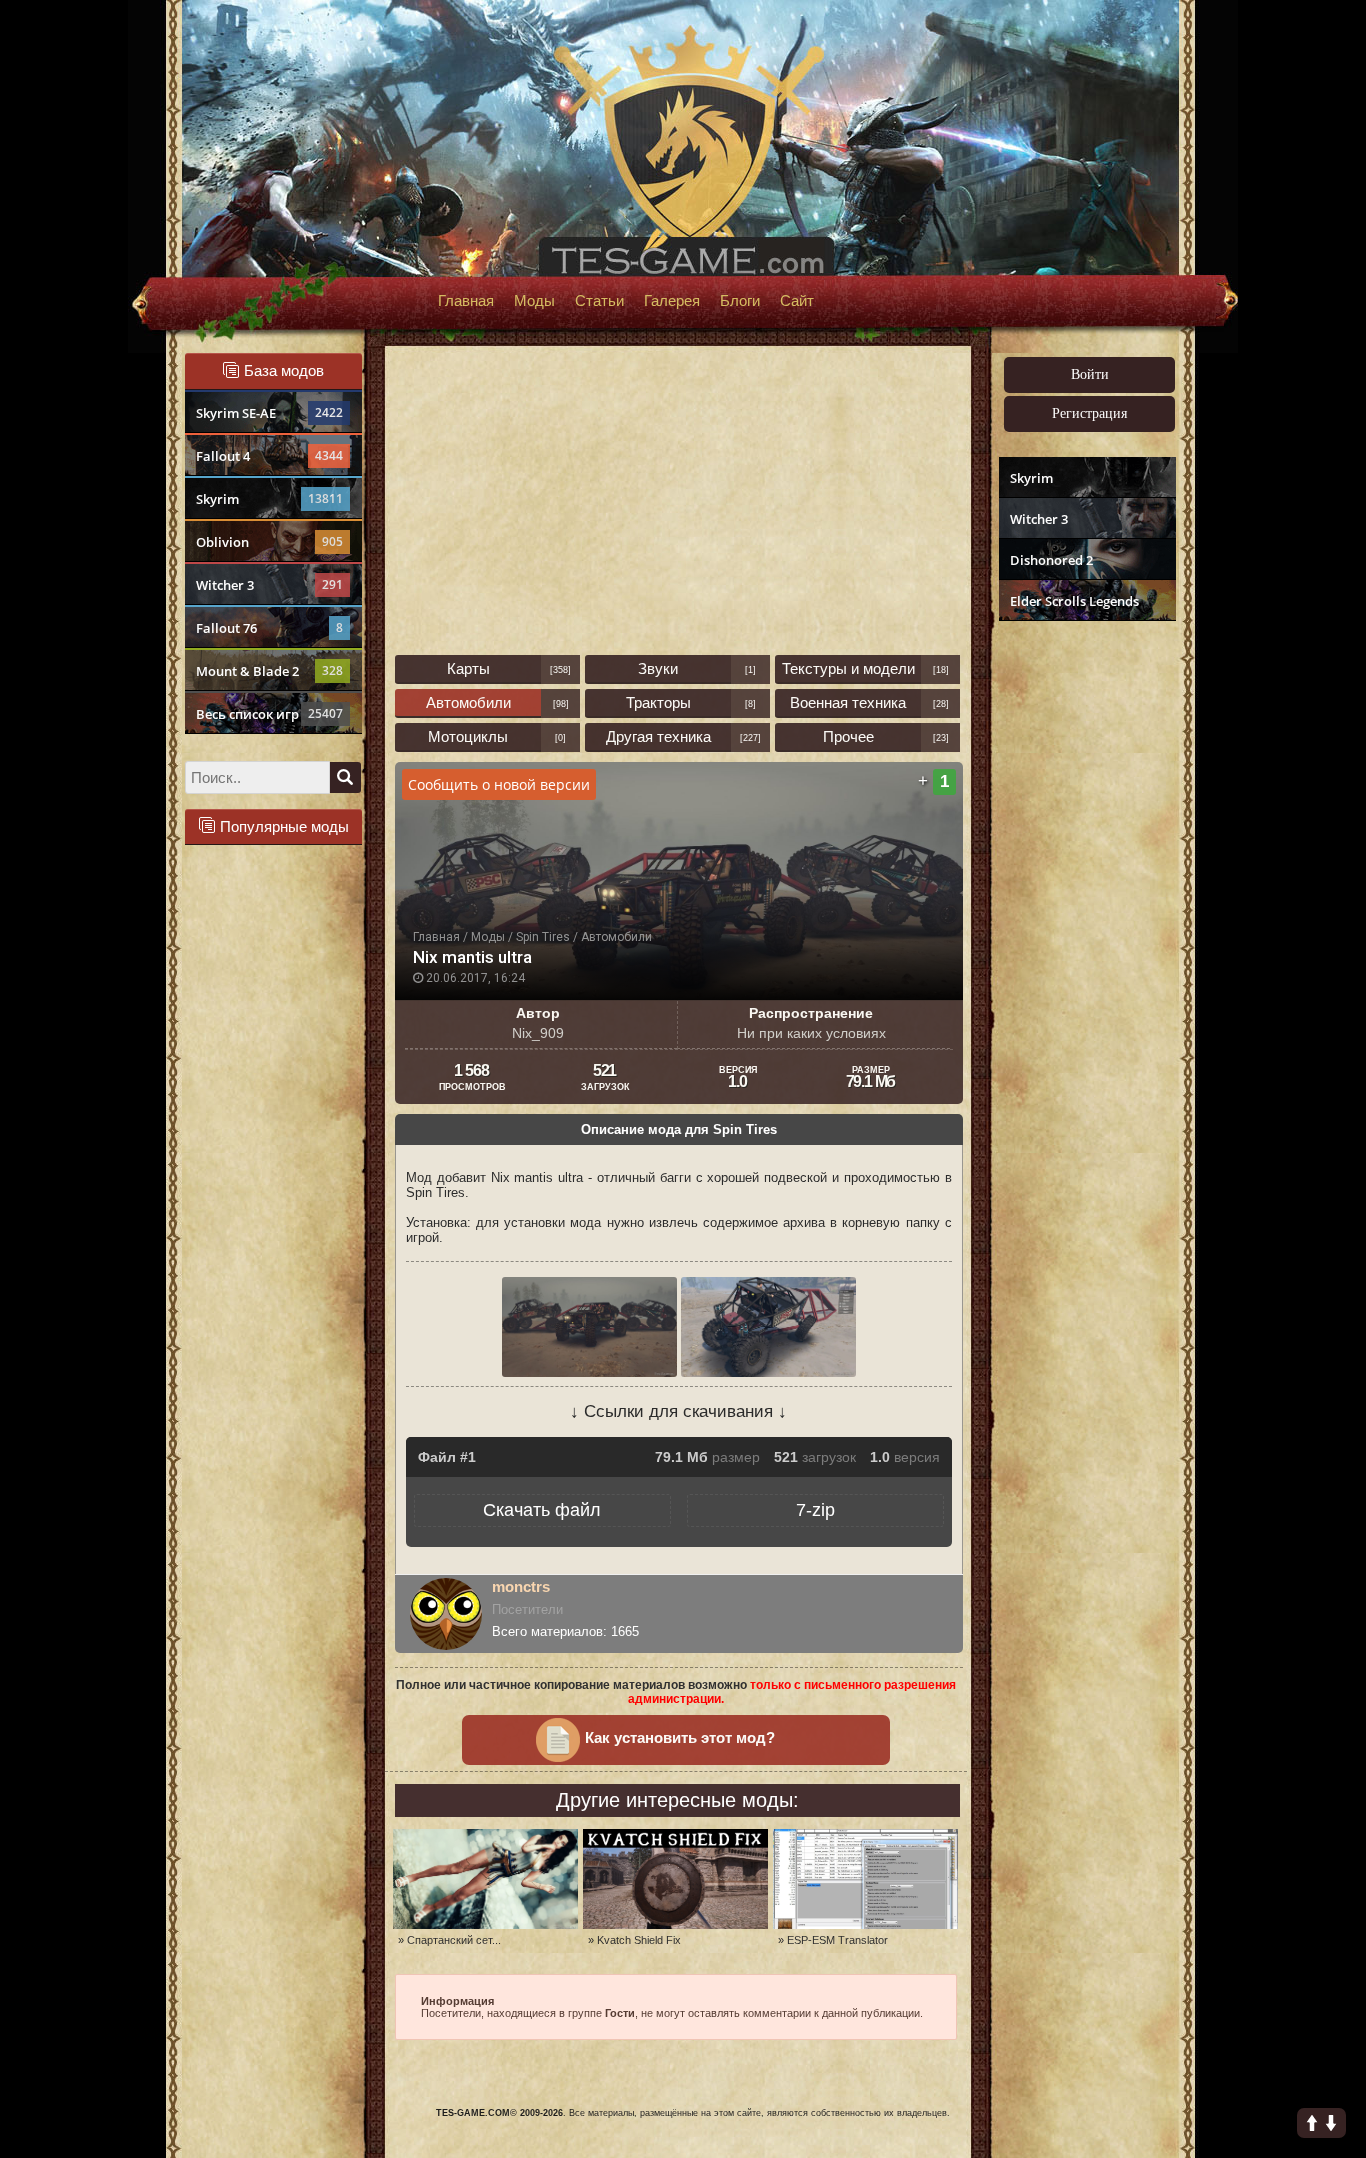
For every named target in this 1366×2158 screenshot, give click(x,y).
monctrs (521, 1586)
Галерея (672, 301)
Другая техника (658, 736)
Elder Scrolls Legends (1074, 601)
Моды (534, 301)
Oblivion (269, 542)
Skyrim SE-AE (269, 413)
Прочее (848, 736)
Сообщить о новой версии (499, 784)
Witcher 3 (269, 585)
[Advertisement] (1085, 936)
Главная (466, 301)
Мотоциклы (468, 736)
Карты (468, 668)
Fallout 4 (269, 456)
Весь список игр (269, 714)
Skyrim (269, 499)
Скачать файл (542, 1510)
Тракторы (658, 702)
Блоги (740, 301)
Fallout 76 (269, 628)
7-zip (815, 1510)
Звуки (658, 668)
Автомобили (468, 702)
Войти (1090, 374)
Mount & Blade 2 (269, 671)
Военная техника (848, 702)
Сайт (797, 301)
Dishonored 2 (1051, 560)
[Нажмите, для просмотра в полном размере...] (591, 1372)
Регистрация (1089, 413)
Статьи (599, 301)
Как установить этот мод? (680, 1738)
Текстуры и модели (848, 668)
